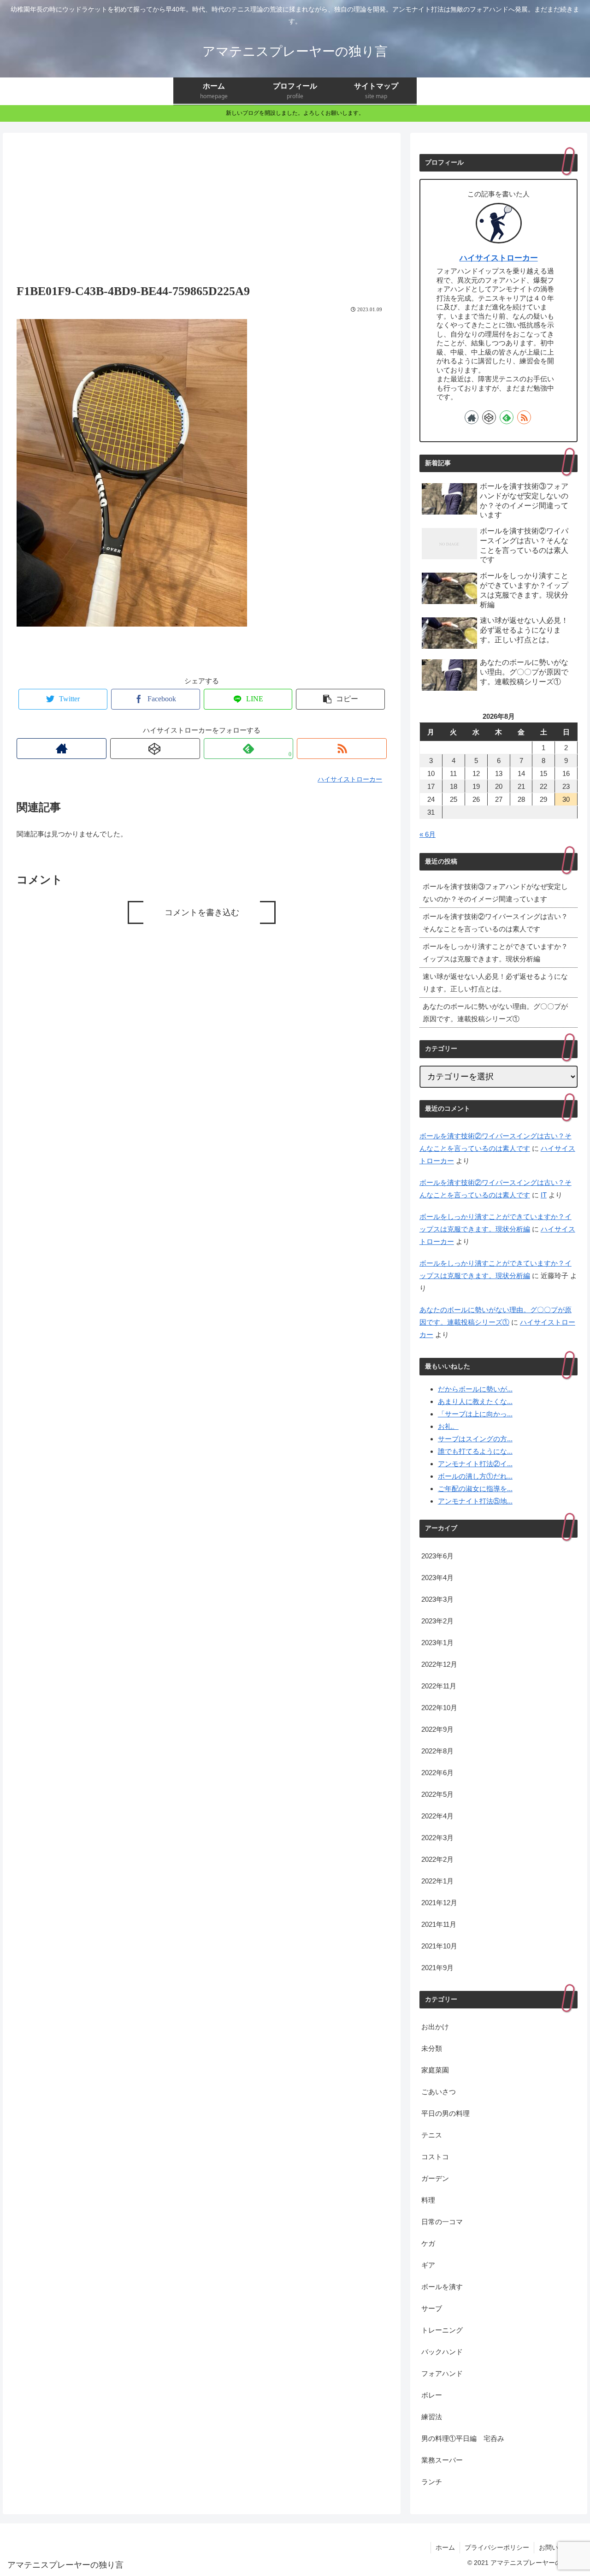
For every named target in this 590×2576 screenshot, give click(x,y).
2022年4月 (437, 1816)
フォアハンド (442, 2373)
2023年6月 (437, 1556)
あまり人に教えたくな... (475, 1401)
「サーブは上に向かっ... (475, 1414)
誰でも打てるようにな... (475, 1451)
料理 (428, 2200)
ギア (428, 2265)
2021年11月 (439, 1924)
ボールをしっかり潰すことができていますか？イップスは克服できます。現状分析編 (495, 953)
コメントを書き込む (202, 912)
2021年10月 (439, 1946)
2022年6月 (437, 1773)
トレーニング (442, 2330)
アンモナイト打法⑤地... (475, 1501)
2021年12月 (439, 1903)
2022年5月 (437, 1794)
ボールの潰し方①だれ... (475, 1476)
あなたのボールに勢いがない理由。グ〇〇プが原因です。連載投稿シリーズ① (495, 1013)
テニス (432, 2135)
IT (544, 1195)
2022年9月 (437, 1729)
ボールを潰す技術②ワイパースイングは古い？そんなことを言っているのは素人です (495, 923)
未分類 (432, 2048)
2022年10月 (439, 1708)
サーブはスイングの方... (475, 1439)
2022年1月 (437, 1881)
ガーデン (435, 2178)
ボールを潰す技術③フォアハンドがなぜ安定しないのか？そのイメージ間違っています (495, 893)
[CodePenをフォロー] (155, 749)
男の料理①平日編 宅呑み (463, 2438)
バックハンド (442, 2352)
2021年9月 (437, 1968)
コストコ (435, 2157)
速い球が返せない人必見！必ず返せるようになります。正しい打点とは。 (495, 983)
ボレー (432, 2395)
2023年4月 (437, 1578)
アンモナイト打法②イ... (475, 1464)
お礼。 (448, 1426)
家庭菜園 (435, 2070)
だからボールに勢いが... (475, 1389)
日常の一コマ (442, 2222)
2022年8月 (437, 1751)
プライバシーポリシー (497, 2547)
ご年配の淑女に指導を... (475, 1489)
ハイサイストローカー (499, 258)
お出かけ (435, 2027)
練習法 (432, 2417)
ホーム (445, 2547)
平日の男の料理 (445, 2113)
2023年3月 (437, 1599)
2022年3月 (437, 1838)
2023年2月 (437, 1621)
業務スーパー (442, 2460)
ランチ (432, 2482)
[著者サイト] (62, 749)
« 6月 (428, 834)
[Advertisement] (202, 207)
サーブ (432, 2308)
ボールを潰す (442, 2287)
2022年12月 (439, 1664)
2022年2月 (437, 1859)
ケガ (428, 2243)
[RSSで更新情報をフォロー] (342, 749)
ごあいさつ (439, 2092)
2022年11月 (439, 1686)
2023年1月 (437, 1643)
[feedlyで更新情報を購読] (507, 417)
